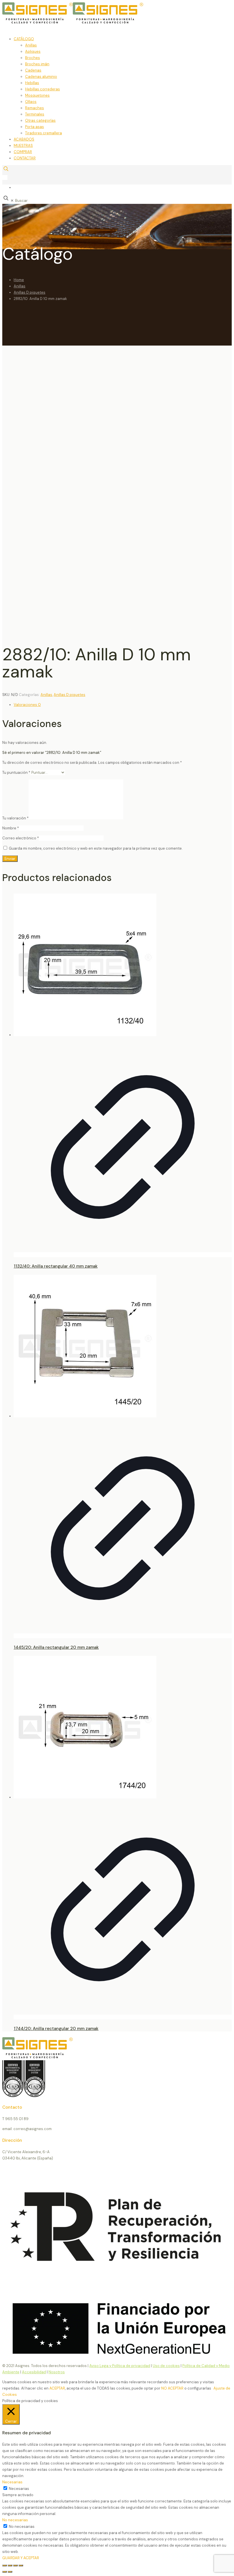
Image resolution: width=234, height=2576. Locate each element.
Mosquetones (37, 95)
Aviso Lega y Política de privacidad (120, 2366)
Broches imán (37, 64)
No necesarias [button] (15, 2520)
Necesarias (19, 2489)
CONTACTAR (25, 158)
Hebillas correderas (43, 89)
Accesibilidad (34, 2372)
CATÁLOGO (24, 39)
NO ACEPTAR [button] (172, 2388)
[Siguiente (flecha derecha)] (10, 2572)
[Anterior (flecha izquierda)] (5, 2572)
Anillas (31, 45)
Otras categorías (40, 120)
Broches (33, 58)
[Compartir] (15, 2565)
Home (19, 280)
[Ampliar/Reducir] (5, 2565)
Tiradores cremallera (44, 133)
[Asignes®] (102, 22)
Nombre (11, 828)
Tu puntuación (16, 773)
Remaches (35, 108)
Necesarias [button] (12, 2482)
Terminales (35, 114)
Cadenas (33, 70)
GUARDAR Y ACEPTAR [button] (21, 2558)
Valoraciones (27, 705)
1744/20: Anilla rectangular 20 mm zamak (56, 2029)
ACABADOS (24, 139)
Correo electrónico (21, 838)
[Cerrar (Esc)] (21, 2565)
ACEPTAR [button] (57, 2388)
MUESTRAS (23, 146)
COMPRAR (23, 152)
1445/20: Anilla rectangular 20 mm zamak (56, 1647)
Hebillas (32, 83)
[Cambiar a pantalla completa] (10, 2565)
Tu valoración (15, 818)
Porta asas (35, 127)
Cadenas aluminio (41, 77)
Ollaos (31, 102)
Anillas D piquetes (30, 292)
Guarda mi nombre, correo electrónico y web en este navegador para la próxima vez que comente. (96, 848)
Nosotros (57, 2372)
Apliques (33, 51)
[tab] (123, 705)
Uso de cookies (166, 2366)
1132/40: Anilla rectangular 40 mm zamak (56, 1266)
